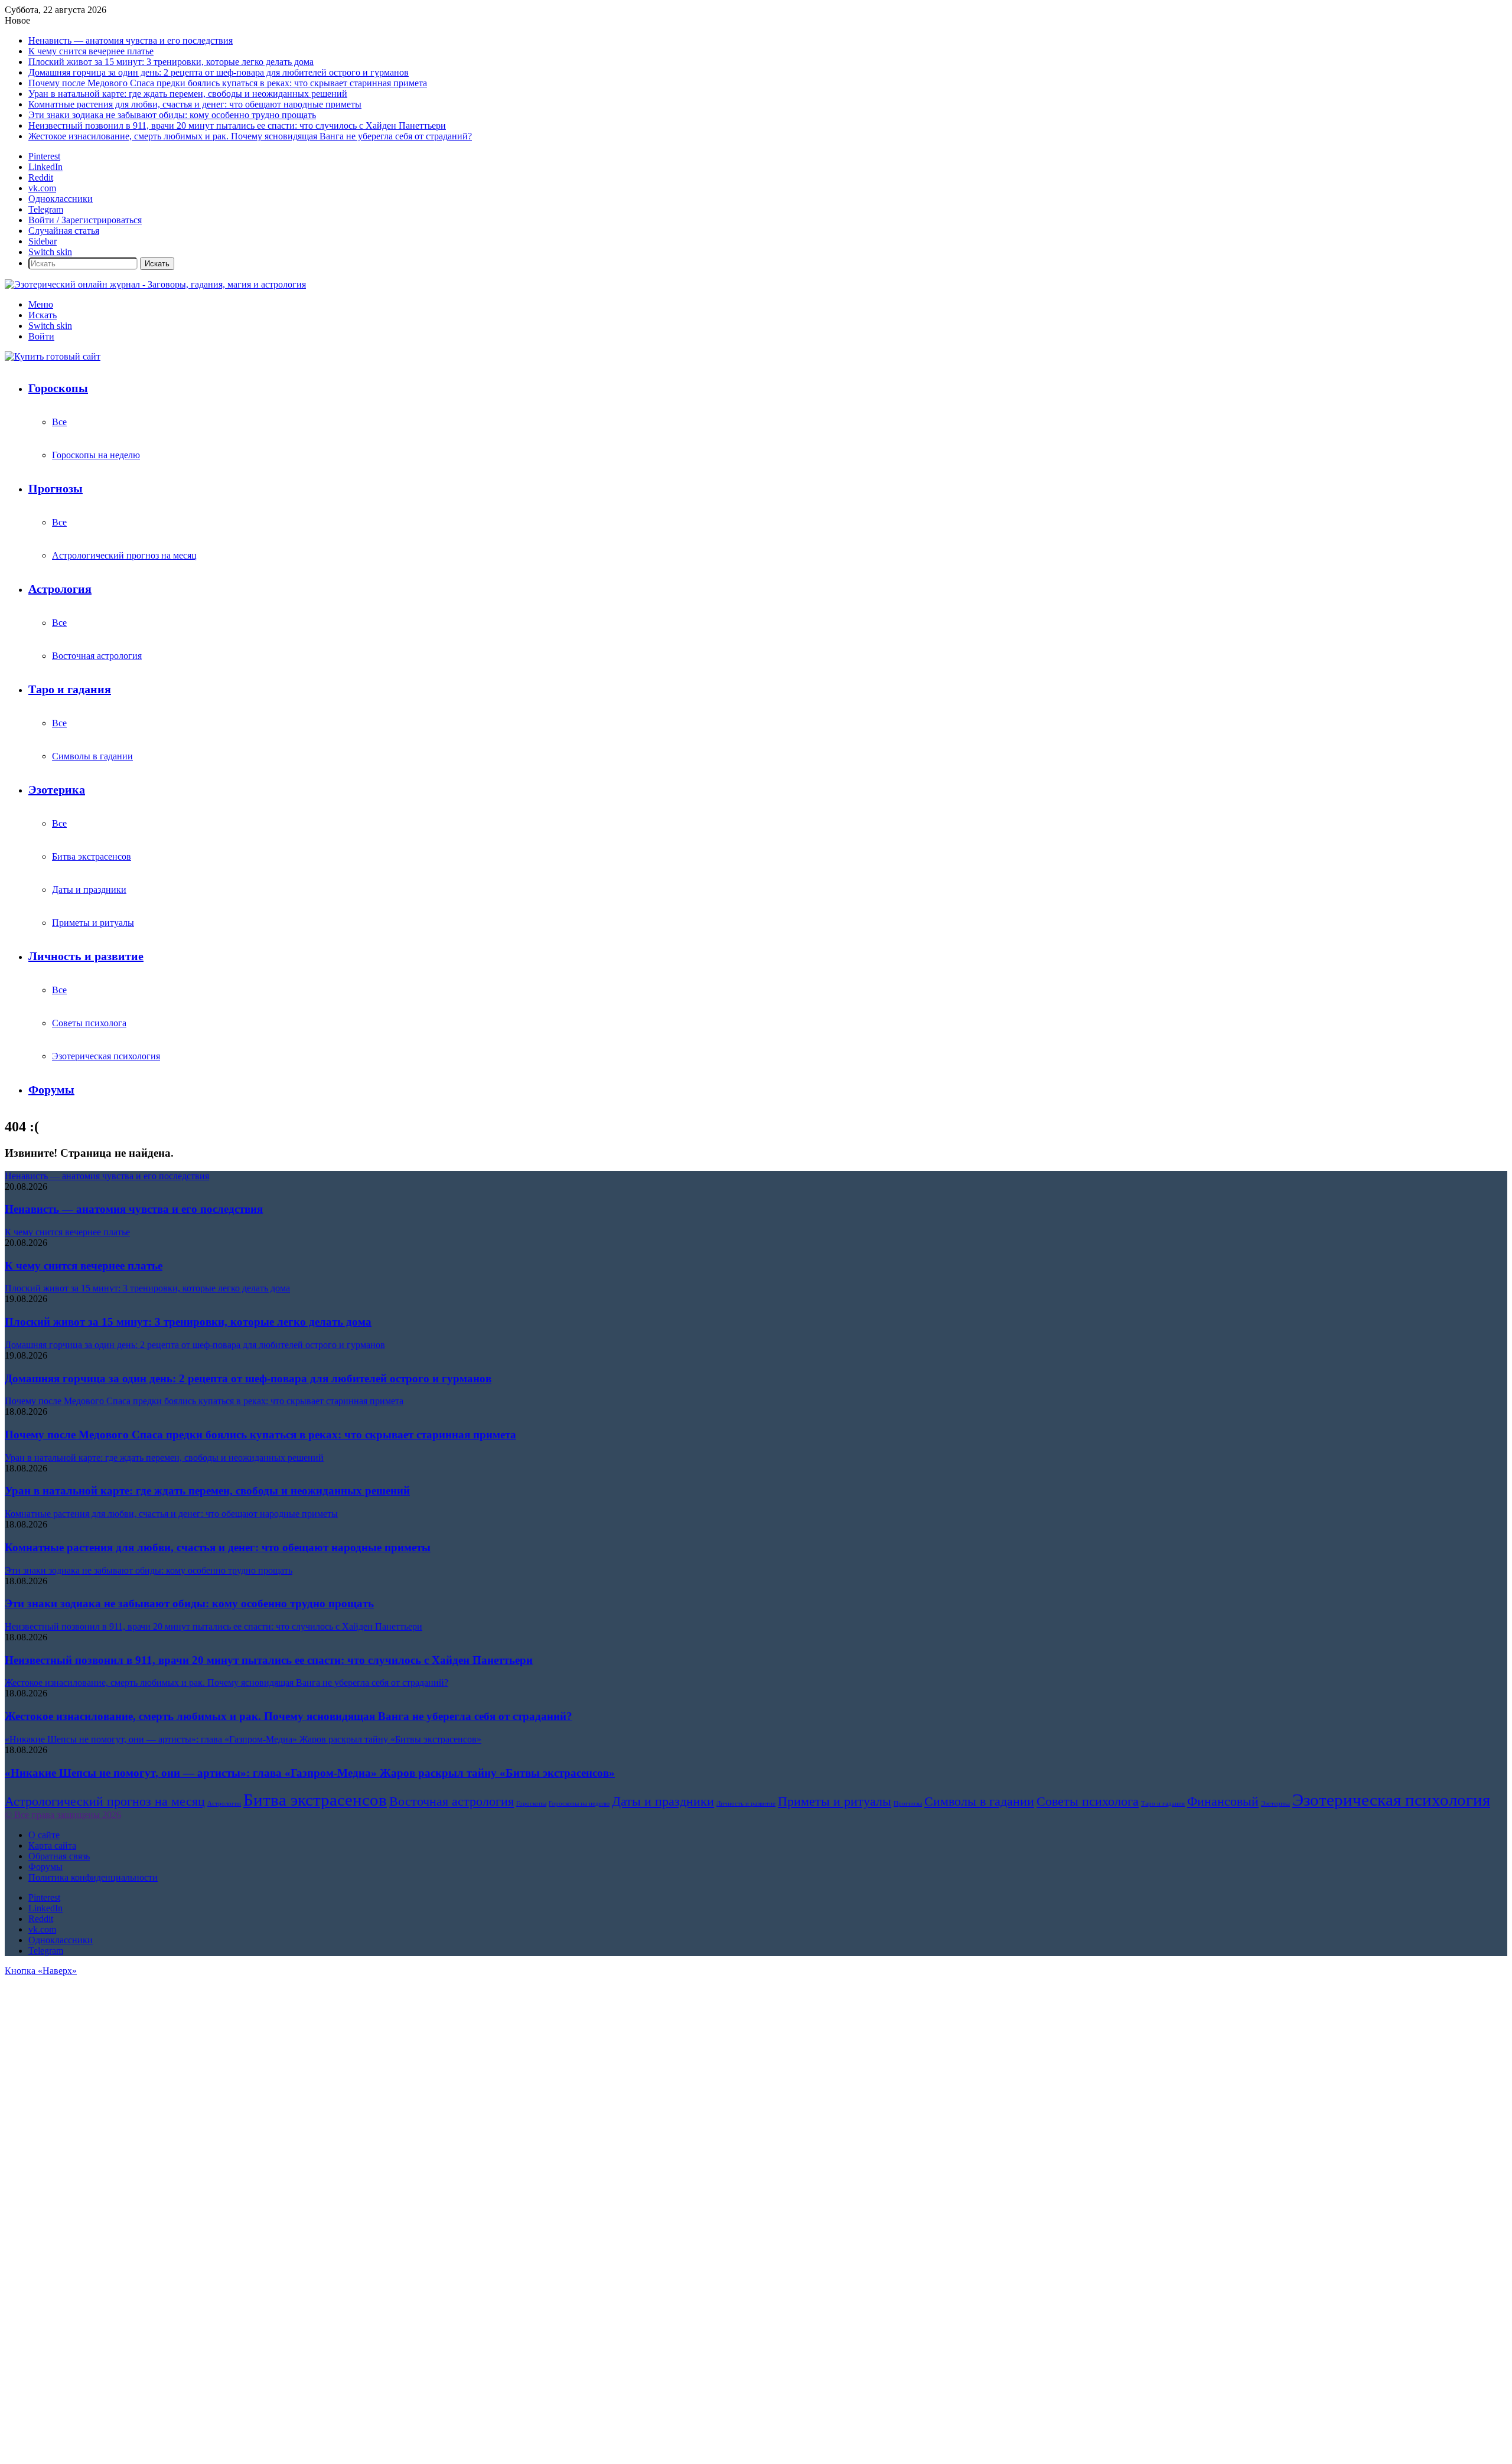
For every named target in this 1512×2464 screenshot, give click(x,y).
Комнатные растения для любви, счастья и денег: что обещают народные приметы (195, 104)
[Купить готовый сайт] (53, 356)
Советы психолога (89, 1023)
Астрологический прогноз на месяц (124, 555)
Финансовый (1223, 1801)
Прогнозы (56, 488)
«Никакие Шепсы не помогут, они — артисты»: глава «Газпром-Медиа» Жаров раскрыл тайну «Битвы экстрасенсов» (310, 1773)
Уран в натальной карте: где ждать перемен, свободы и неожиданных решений (188, 94)
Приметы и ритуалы (93, 923)
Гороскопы (58, 388)
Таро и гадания (70, 689)
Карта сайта (52, 1845)
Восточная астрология (97, 656)
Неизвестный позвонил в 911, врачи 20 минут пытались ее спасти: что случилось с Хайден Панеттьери (237, 125)
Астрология (60, 589)
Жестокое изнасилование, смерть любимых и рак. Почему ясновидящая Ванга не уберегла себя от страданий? (250, 136)
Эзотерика (57, 789)
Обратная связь (59, 1856)
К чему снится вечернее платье (91, 51)
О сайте (44, 1835)
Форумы (51, 1089)
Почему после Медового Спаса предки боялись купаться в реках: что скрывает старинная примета (228, 83)
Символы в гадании (92, 756)
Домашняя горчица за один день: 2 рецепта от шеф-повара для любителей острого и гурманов (219, 72)
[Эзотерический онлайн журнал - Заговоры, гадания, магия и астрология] (155, 284)
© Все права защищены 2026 (63, 1815)
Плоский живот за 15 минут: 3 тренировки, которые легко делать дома (171, 62)
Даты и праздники (89, 890)
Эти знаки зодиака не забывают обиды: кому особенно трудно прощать (172, 115)
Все (59, 422)
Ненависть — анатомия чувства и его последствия (131, 40)
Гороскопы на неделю (96, 455)
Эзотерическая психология (106, 1056)
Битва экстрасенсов (92, 856)
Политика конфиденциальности (93, 1877)
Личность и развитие (86, 956)
